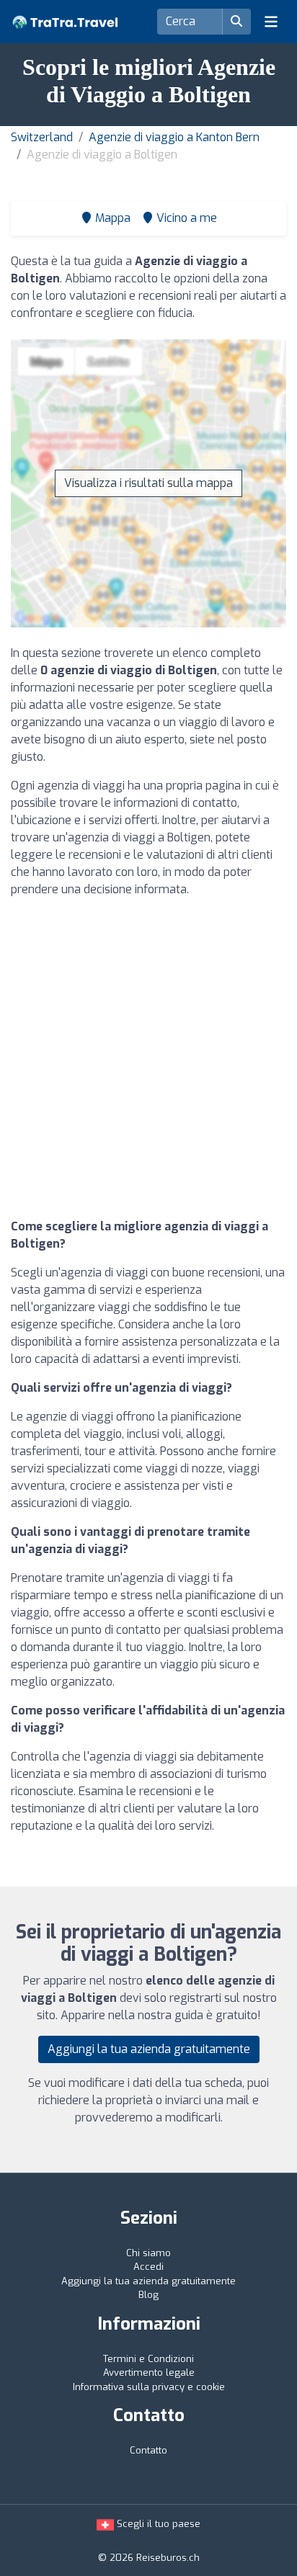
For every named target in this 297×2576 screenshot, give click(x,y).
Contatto (148, 2450)
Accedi (148, 2267)
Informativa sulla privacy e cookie (149, 2387)
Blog (148, 2295)
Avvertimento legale (149, 2372)
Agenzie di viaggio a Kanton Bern (174, 137)
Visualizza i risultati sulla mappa (148, 483)
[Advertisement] (148, 1058)
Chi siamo (148, 2253)
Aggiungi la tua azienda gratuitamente (149, 2049)
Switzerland (42, 137)
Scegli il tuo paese (157, 2524)
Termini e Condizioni (148, 2359)
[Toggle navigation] (271, 22)
